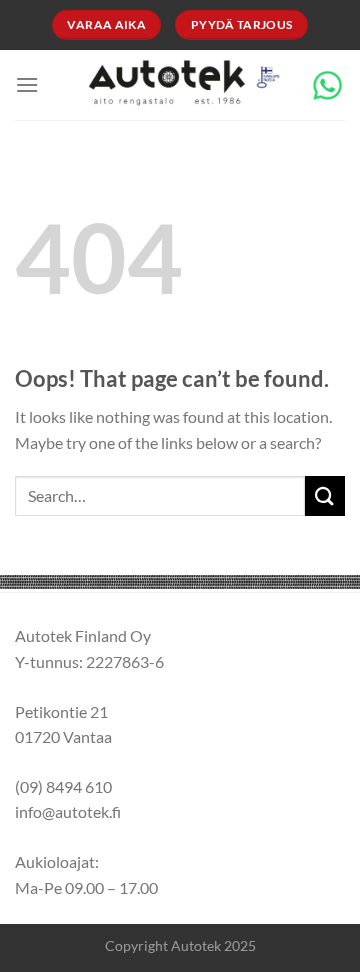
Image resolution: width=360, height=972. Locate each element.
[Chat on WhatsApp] (327, 83)
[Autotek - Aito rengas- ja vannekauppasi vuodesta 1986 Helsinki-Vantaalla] (180, 85)
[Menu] (27, 84)
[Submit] (325, 495)
